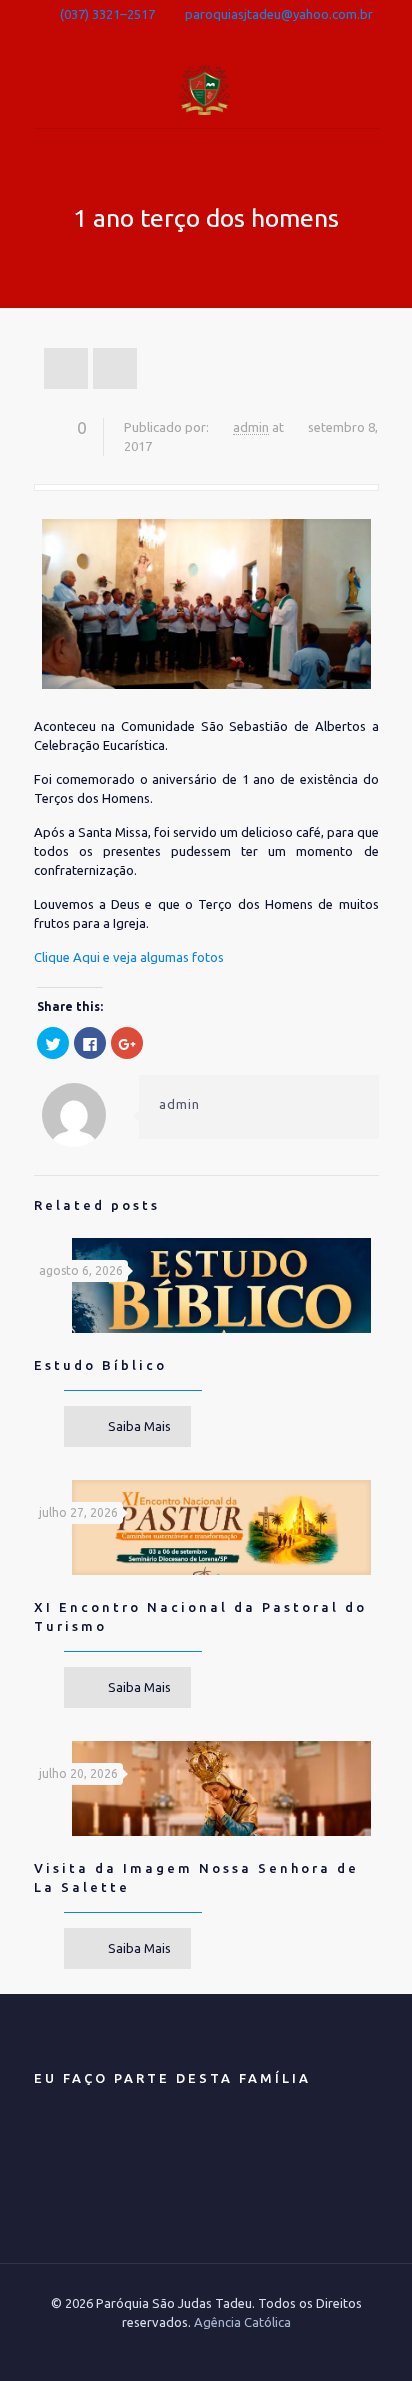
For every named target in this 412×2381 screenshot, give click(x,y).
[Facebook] (206, 37)
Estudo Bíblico (100, 1365)
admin (251, 427)
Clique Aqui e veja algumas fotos (129, 957)
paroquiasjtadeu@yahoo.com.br (279, 14)
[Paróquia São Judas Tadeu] (206, 88)
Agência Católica (242, 2322)
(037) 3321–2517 (107, 14)
